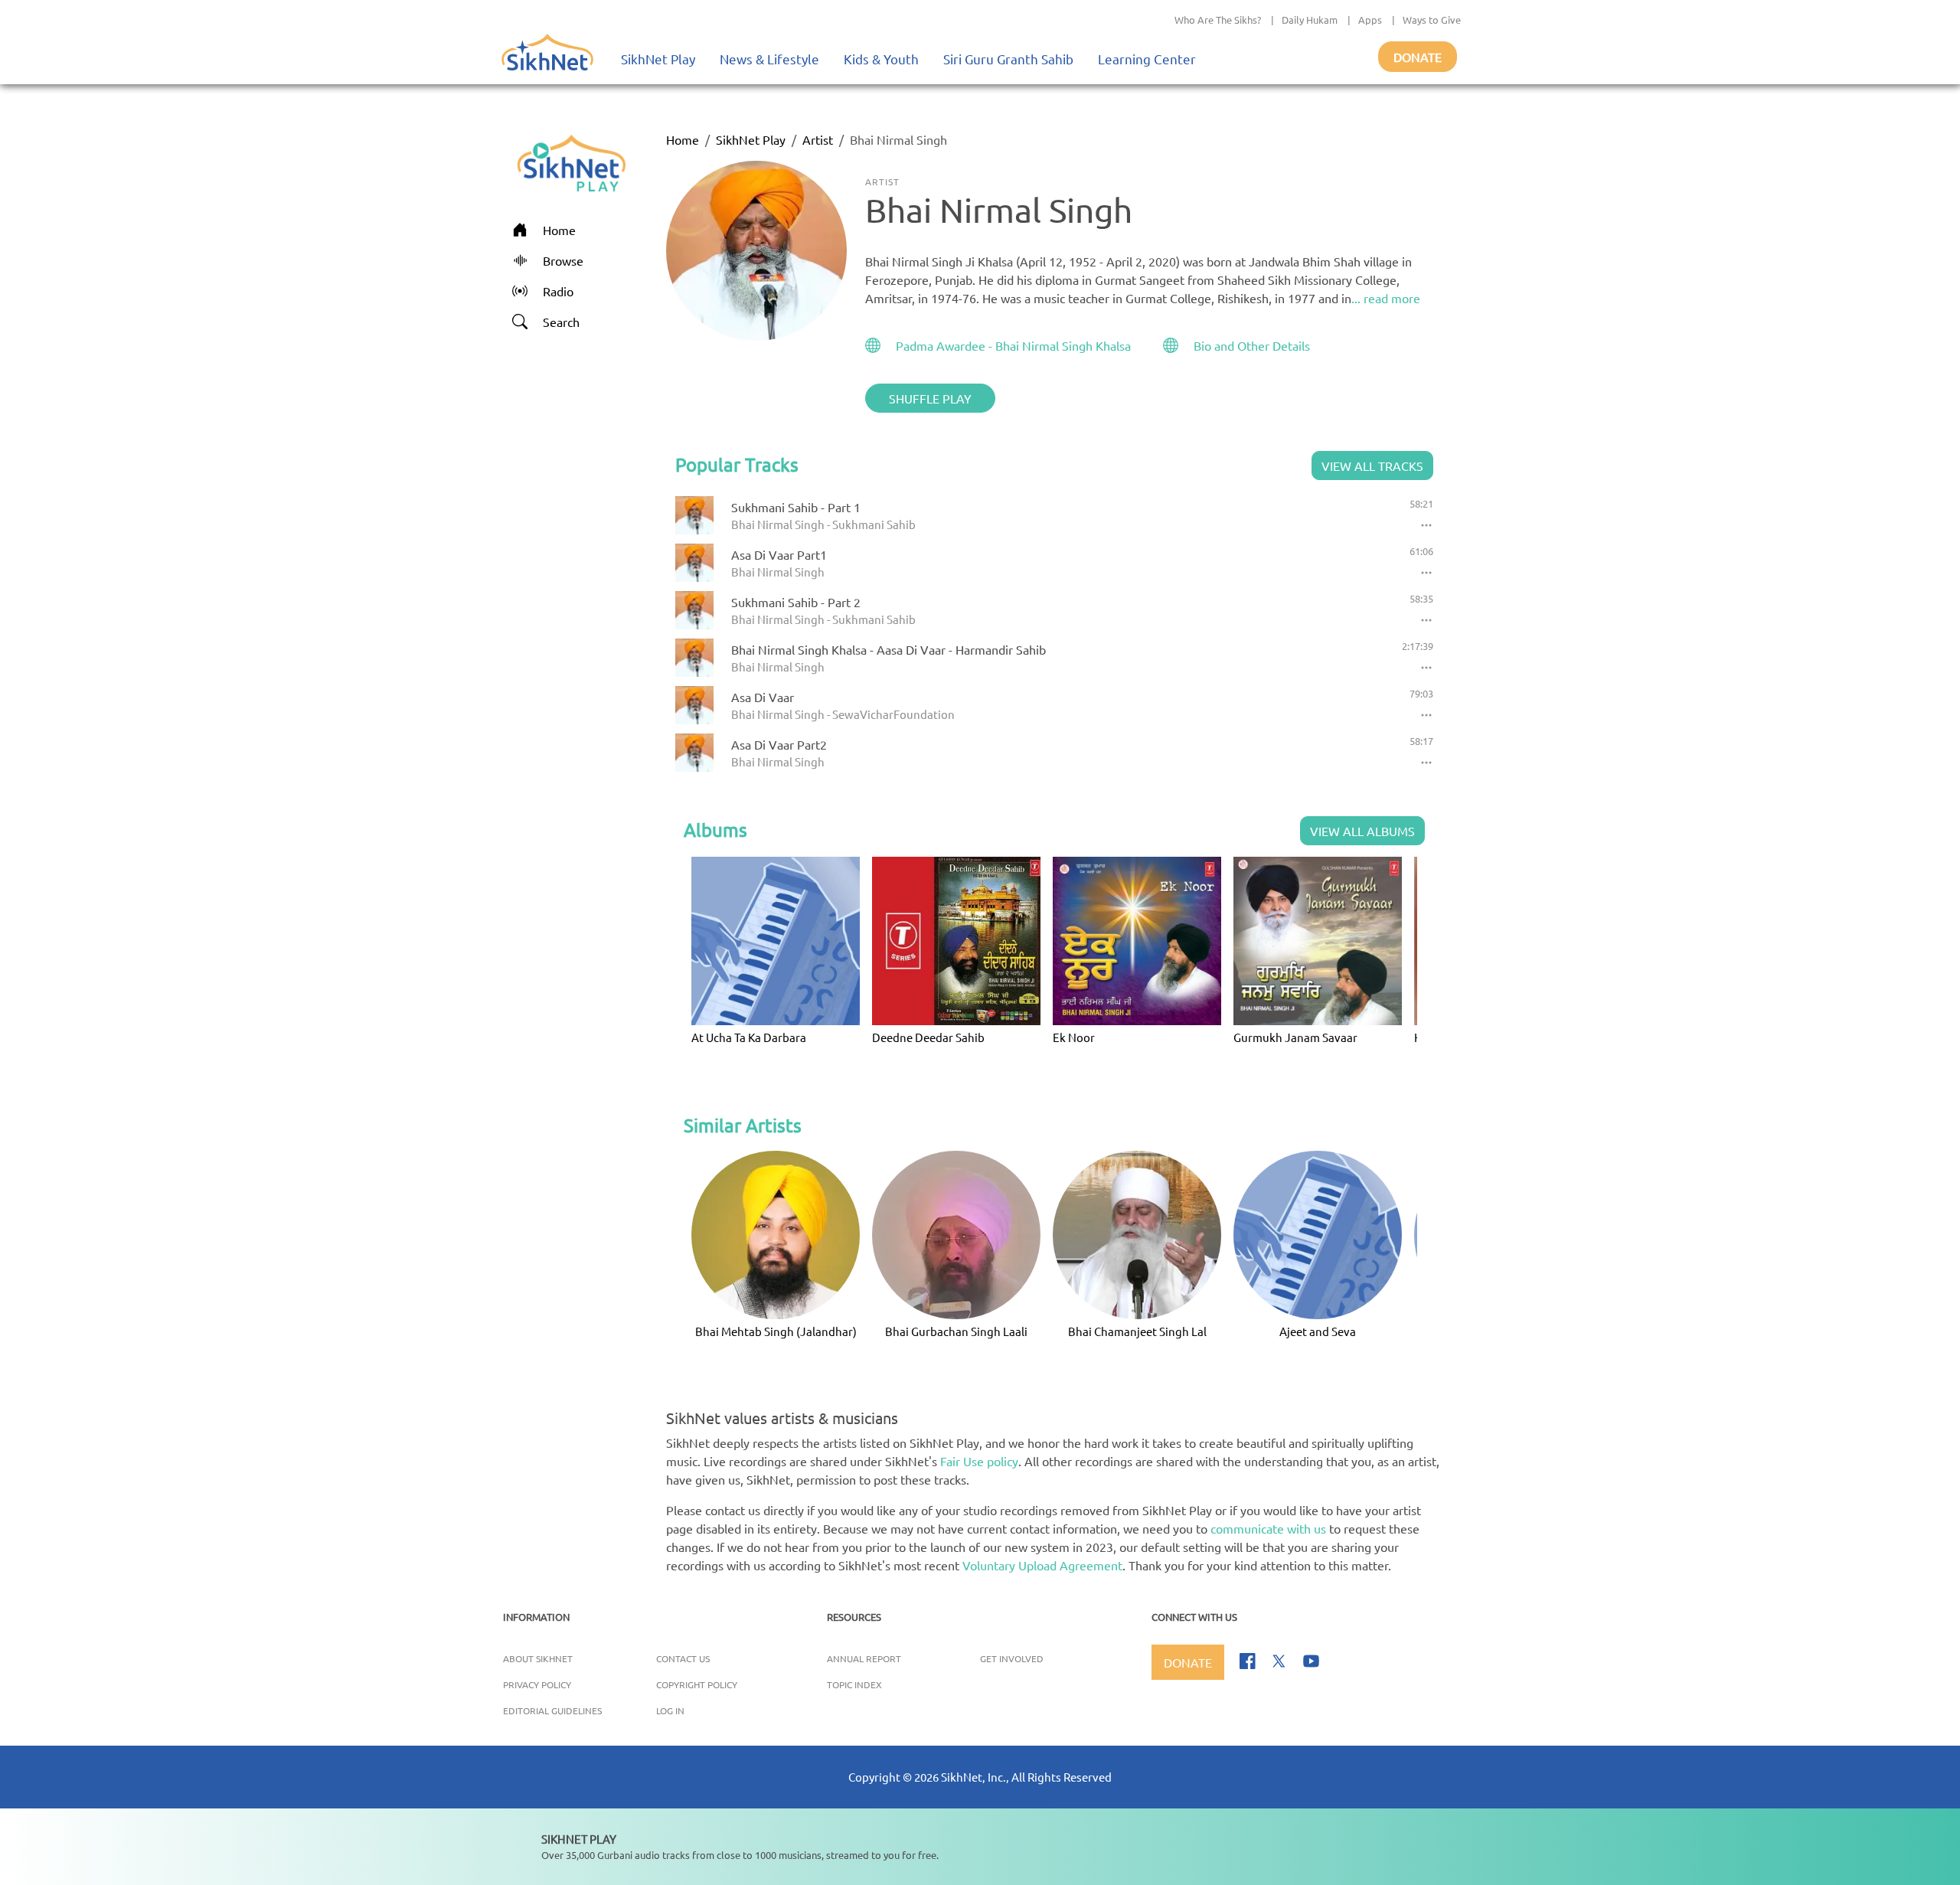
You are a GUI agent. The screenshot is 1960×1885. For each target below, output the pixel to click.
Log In (670, 1710)
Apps (1370, 20)
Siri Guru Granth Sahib (1008, 59)
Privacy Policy (537, 1684)
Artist (818, 139)
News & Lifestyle (769, 59)
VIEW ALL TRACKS (1372, 466)
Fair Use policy (979, 1461)
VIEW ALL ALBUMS (1362, 831)
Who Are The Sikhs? (1218, 20)
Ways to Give (1432, 20)
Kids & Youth (881, 59)
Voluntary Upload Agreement (1042, 1565)
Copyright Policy (697, 1684)
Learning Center (1147, 59)
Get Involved (1012, 1658)
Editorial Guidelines (552, 1710)
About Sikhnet (538, 1658)
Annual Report (864, 1658)
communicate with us (1268, 1528)
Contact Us (683, 1658)
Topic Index (854, 1684)
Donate (1418, 57)
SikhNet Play (658, 59)
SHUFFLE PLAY (930, 398)
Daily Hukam (1310, 20)
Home (683, 139)
